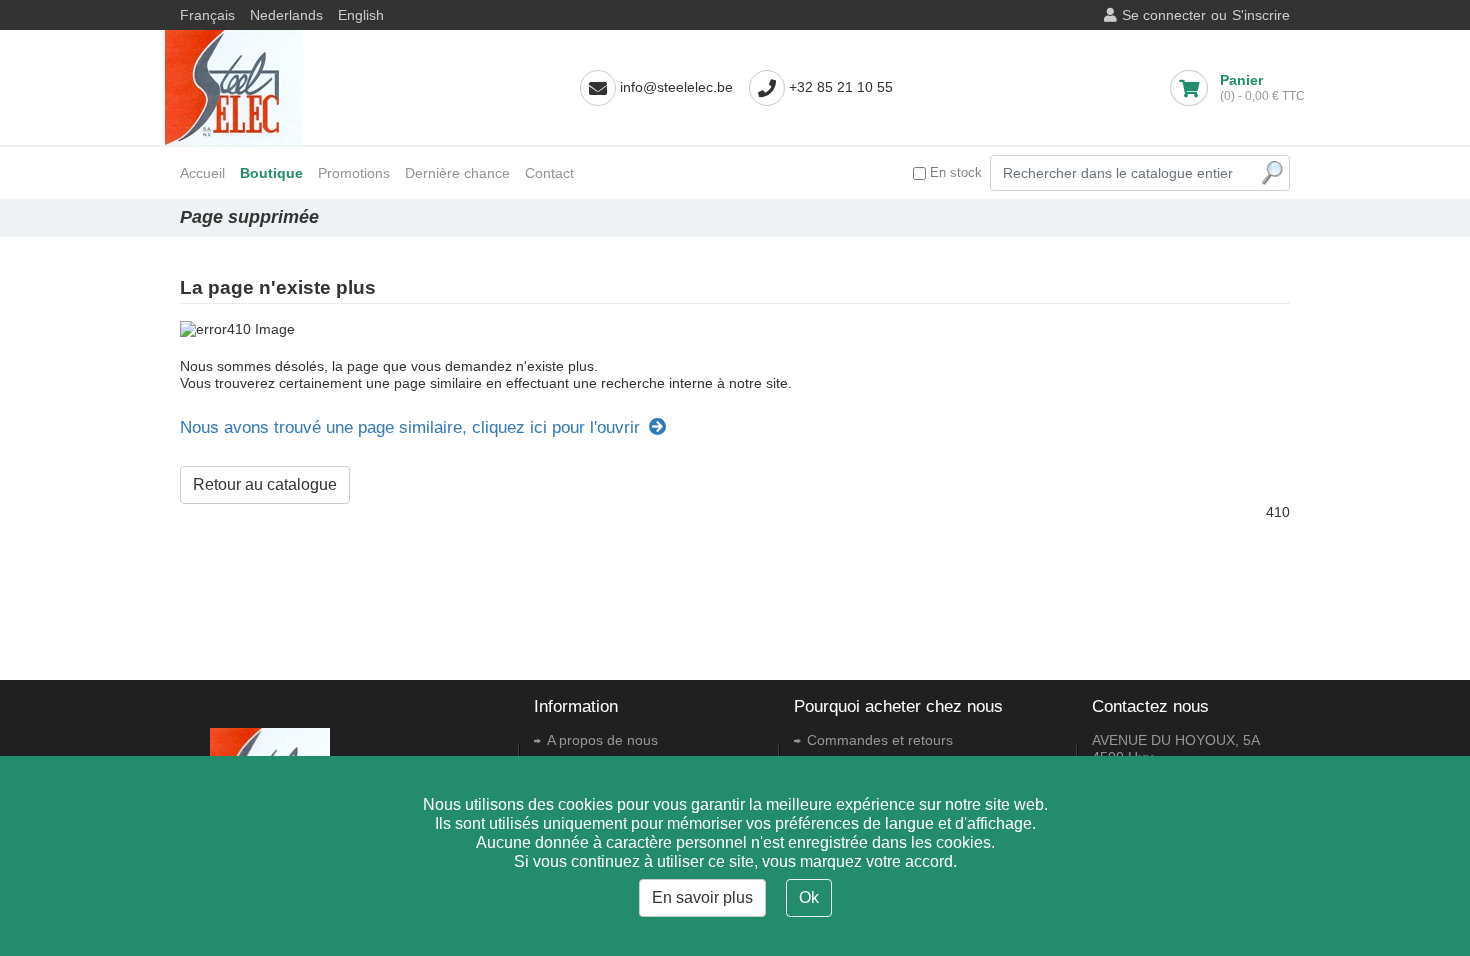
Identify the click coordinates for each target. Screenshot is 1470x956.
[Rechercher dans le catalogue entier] (1272, 173)
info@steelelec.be (676, 87)
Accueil (202, 173)
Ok (809, 897)
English (361, 15)
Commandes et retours (880, 740)
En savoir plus (702, 897)
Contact (549, 173)
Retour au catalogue (265, 484)
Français (207, 15)
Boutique (271, 173)
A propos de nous (602, 740)
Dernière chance (457, 173)
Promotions (354, 173)
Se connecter (1164, 15)
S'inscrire (1261, 15)
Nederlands (286, 15)
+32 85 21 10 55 (841, 87)
